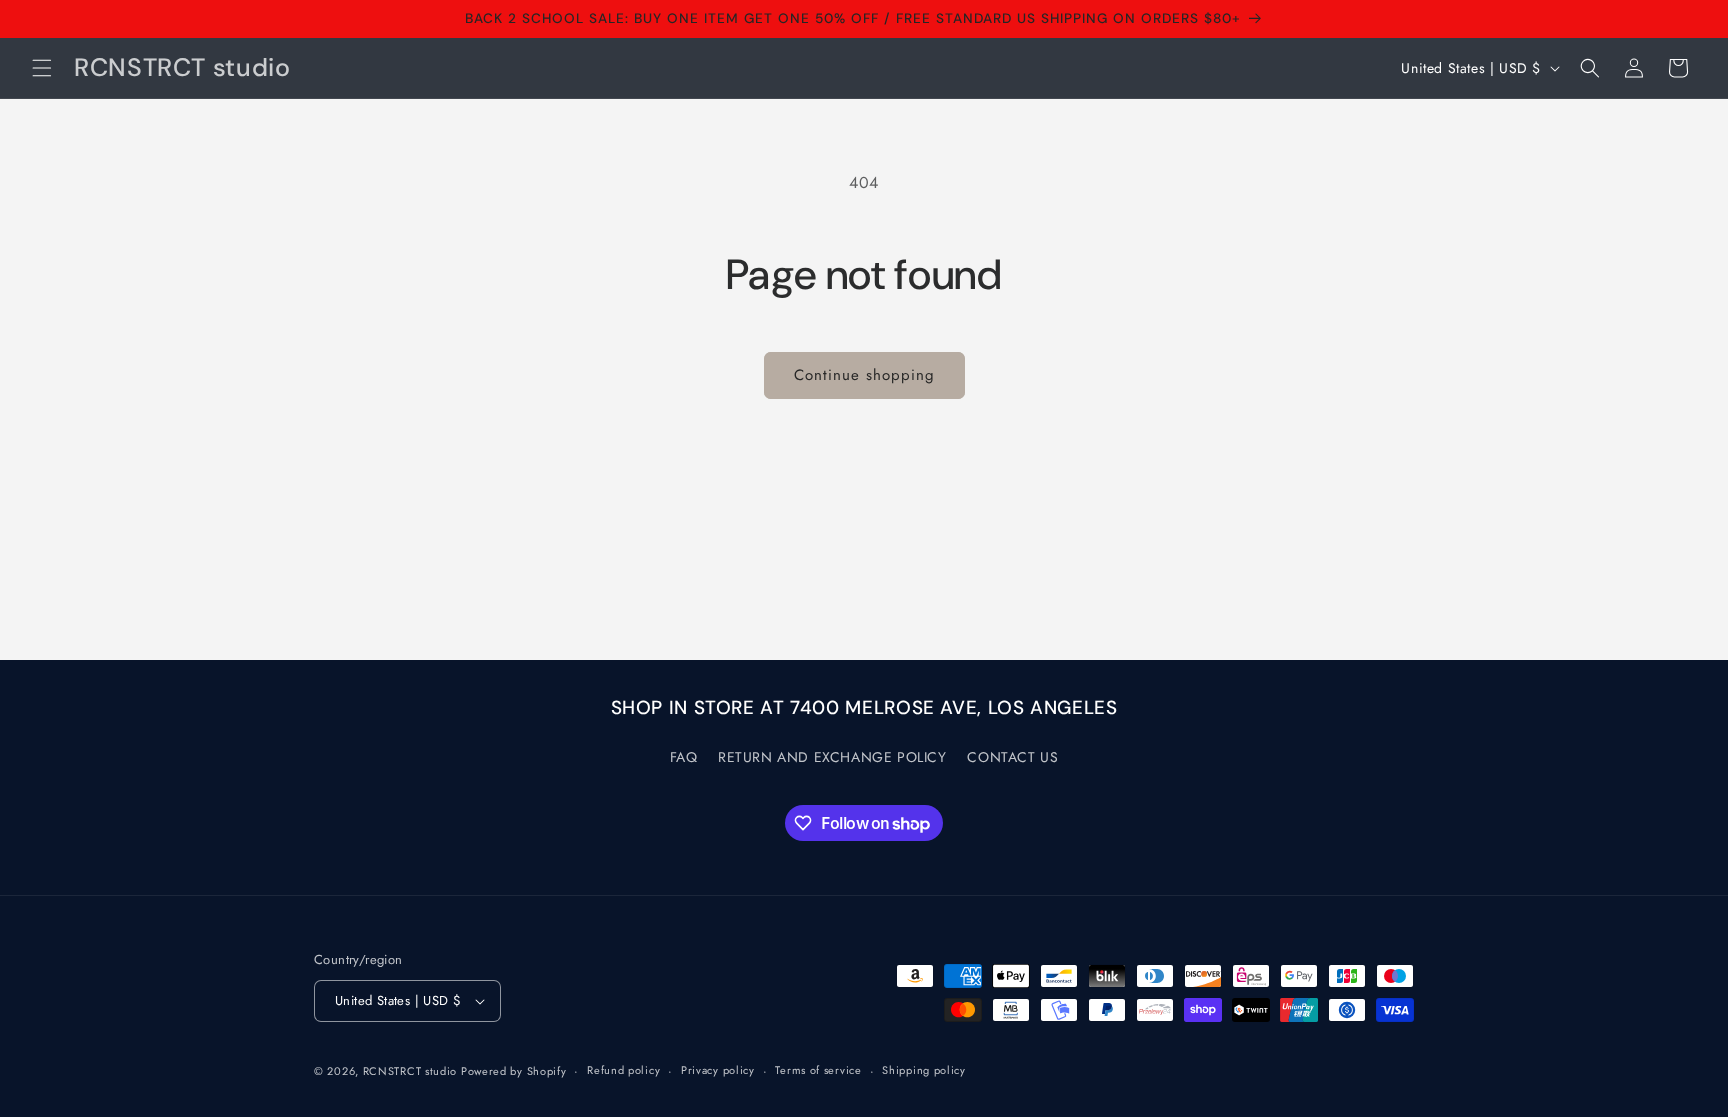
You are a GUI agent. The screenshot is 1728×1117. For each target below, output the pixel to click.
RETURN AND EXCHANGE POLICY (832, 757)
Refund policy (623, 1070)
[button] (42, 68)
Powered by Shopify (514, 1071)
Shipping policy (924, 1070)
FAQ (684, 757)
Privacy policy (718, 1070)
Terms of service (818, 1070)
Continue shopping (864, 375)
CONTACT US (1012, 757)
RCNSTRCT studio (412, 1071)
